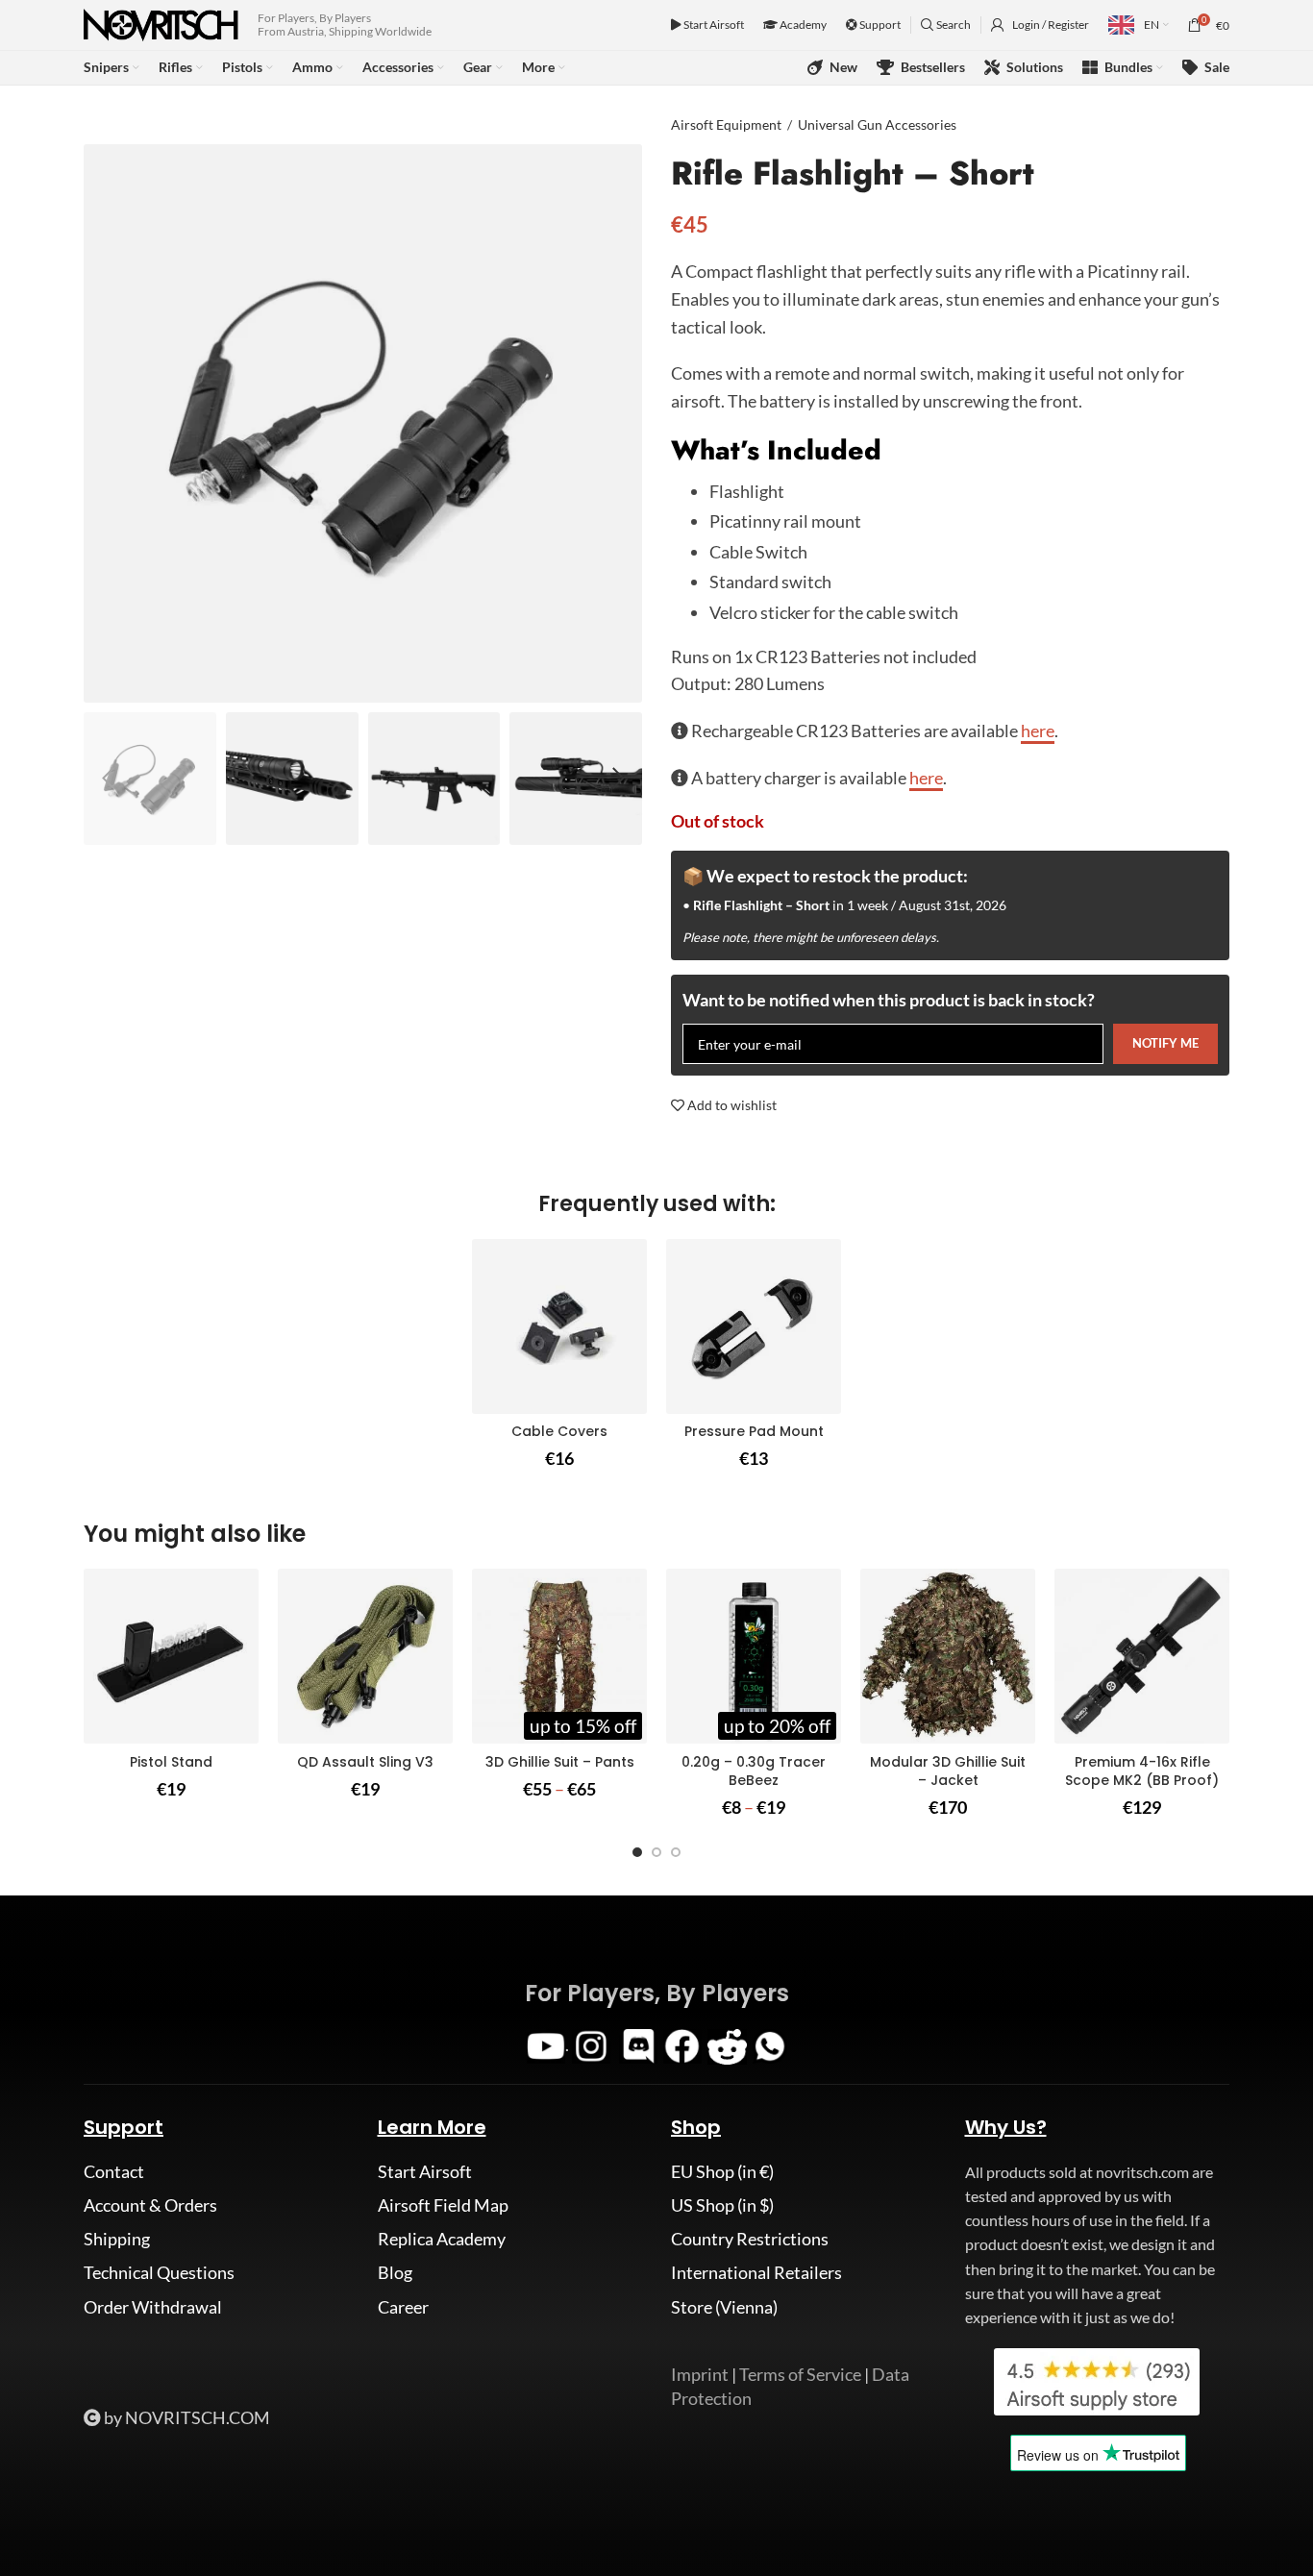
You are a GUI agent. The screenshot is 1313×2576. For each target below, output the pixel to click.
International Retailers (756, 2272)
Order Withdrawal (153, 2307)
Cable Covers (559, 1431)
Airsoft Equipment (726, 124)
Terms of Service (800, 2374)
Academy (802, 25)
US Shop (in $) (722, 2205)
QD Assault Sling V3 (365, 1762)
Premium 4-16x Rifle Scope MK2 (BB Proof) (1142, 1771)
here (1038, 731)
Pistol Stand (171, 1762)
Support (879, 25)
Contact (114, 2171)
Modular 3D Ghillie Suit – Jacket (948, 1771)
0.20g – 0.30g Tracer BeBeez (754, 1771)
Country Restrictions (750, 2239)
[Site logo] (161, 23)
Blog (395, 2272)
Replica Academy (442, 2239)
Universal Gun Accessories (877, 124)
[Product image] (559, 1326)
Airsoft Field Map (443, 2205)
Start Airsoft (713, 25)
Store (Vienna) (724, 2307)
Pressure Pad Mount (754, 1431)
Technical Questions (159, 2272)
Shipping (117, 2239)
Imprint (700, 2374)
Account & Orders (150, 2205)
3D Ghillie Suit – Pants (560, 1762)
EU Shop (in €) (722, 2171)
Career (403, 2307)
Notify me (1165, 1043)
